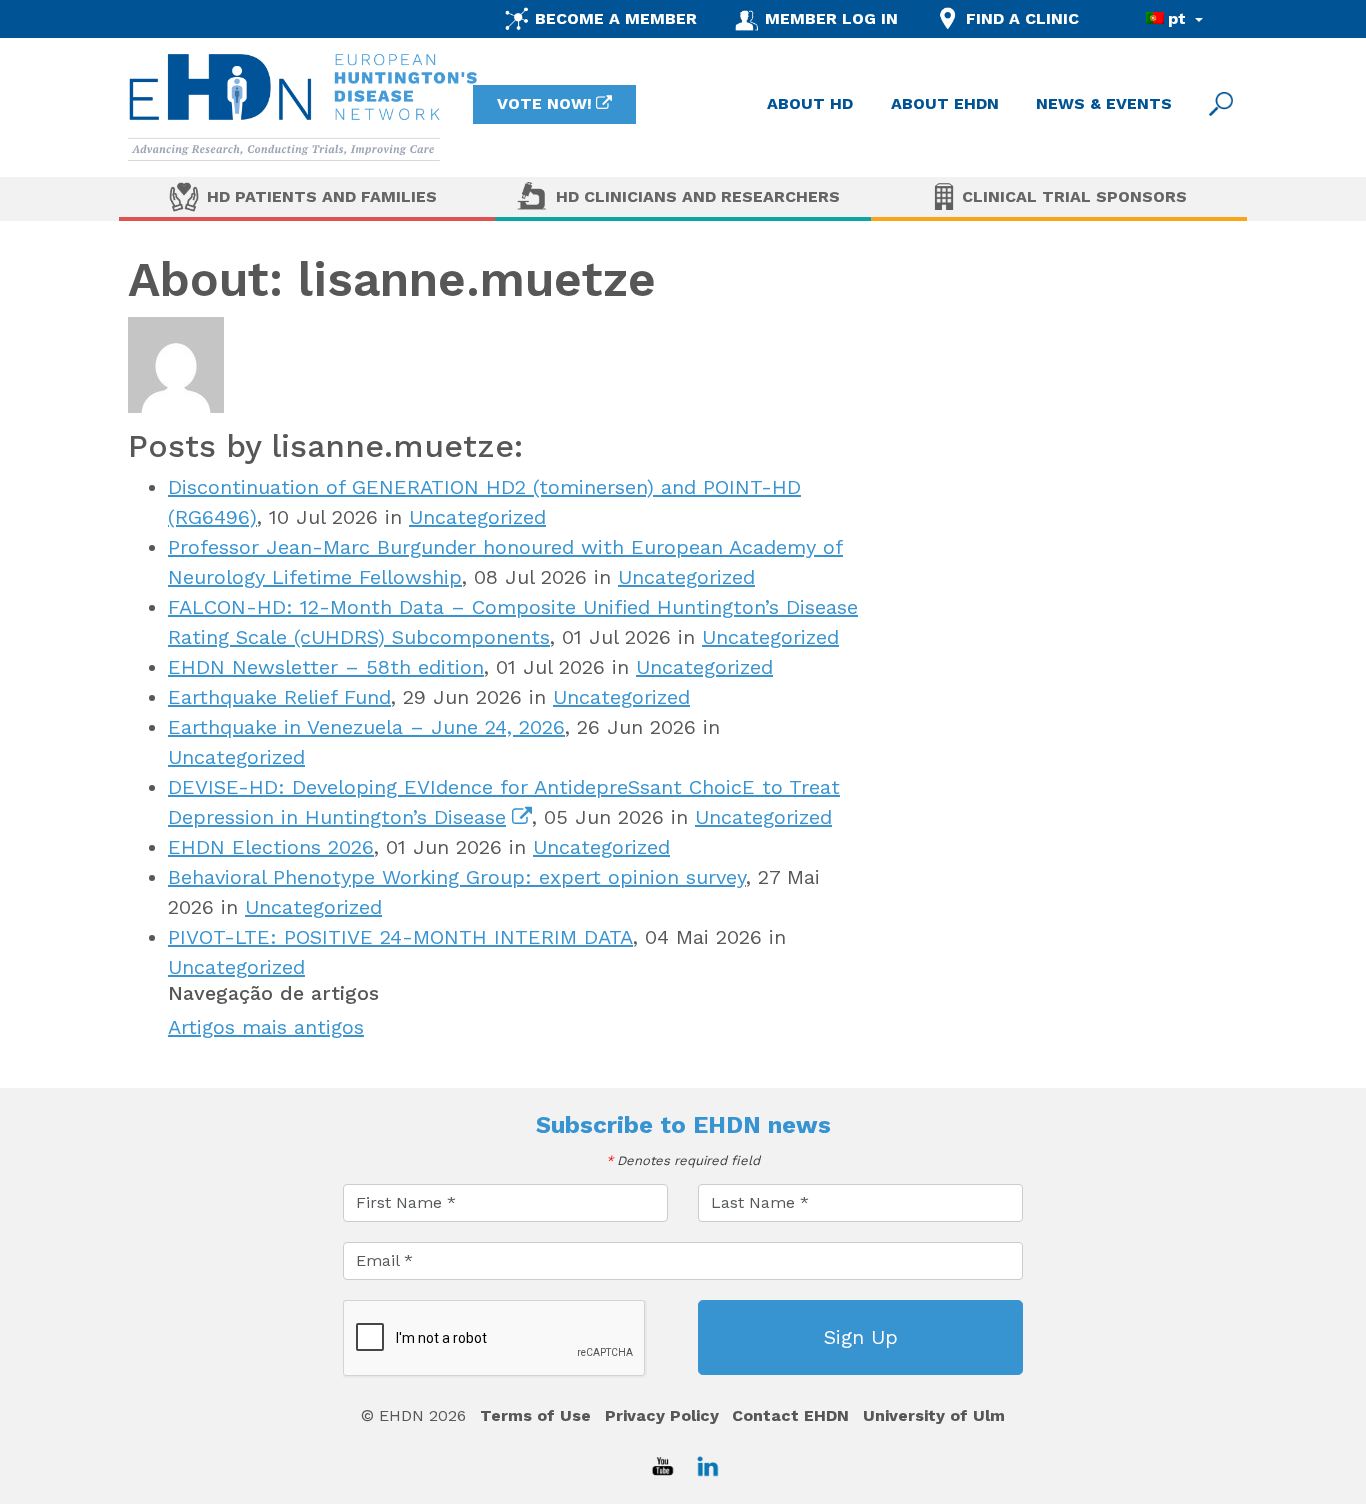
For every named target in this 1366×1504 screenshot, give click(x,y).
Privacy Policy (662, 1415)
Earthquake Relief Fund (279, 697)
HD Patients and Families (322, 196)
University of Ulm (934, 1415)
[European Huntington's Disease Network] (303, 107)
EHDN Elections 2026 (271, 847)
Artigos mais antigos (266, 1027)
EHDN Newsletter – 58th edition (326, 667)
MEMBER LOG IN (831, 18)
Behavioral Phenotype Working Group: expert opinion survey (457, 877)
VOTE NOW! (544, 103)
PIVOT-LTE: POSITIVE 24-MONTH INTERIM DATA (400, 937)
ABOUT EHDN (945, 103)
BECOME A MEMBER (616, 18)
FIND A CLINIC (1022, 18)
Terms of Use (535, 1415)
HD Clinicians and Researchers (698, 196)
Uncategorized (477, 517)
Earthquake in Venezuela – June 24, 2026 (366, 727)
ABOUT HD (810, 103)
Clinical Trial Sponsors (1074, 196)
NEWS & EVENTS (1104, 103)
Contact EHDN (790, 1415)
